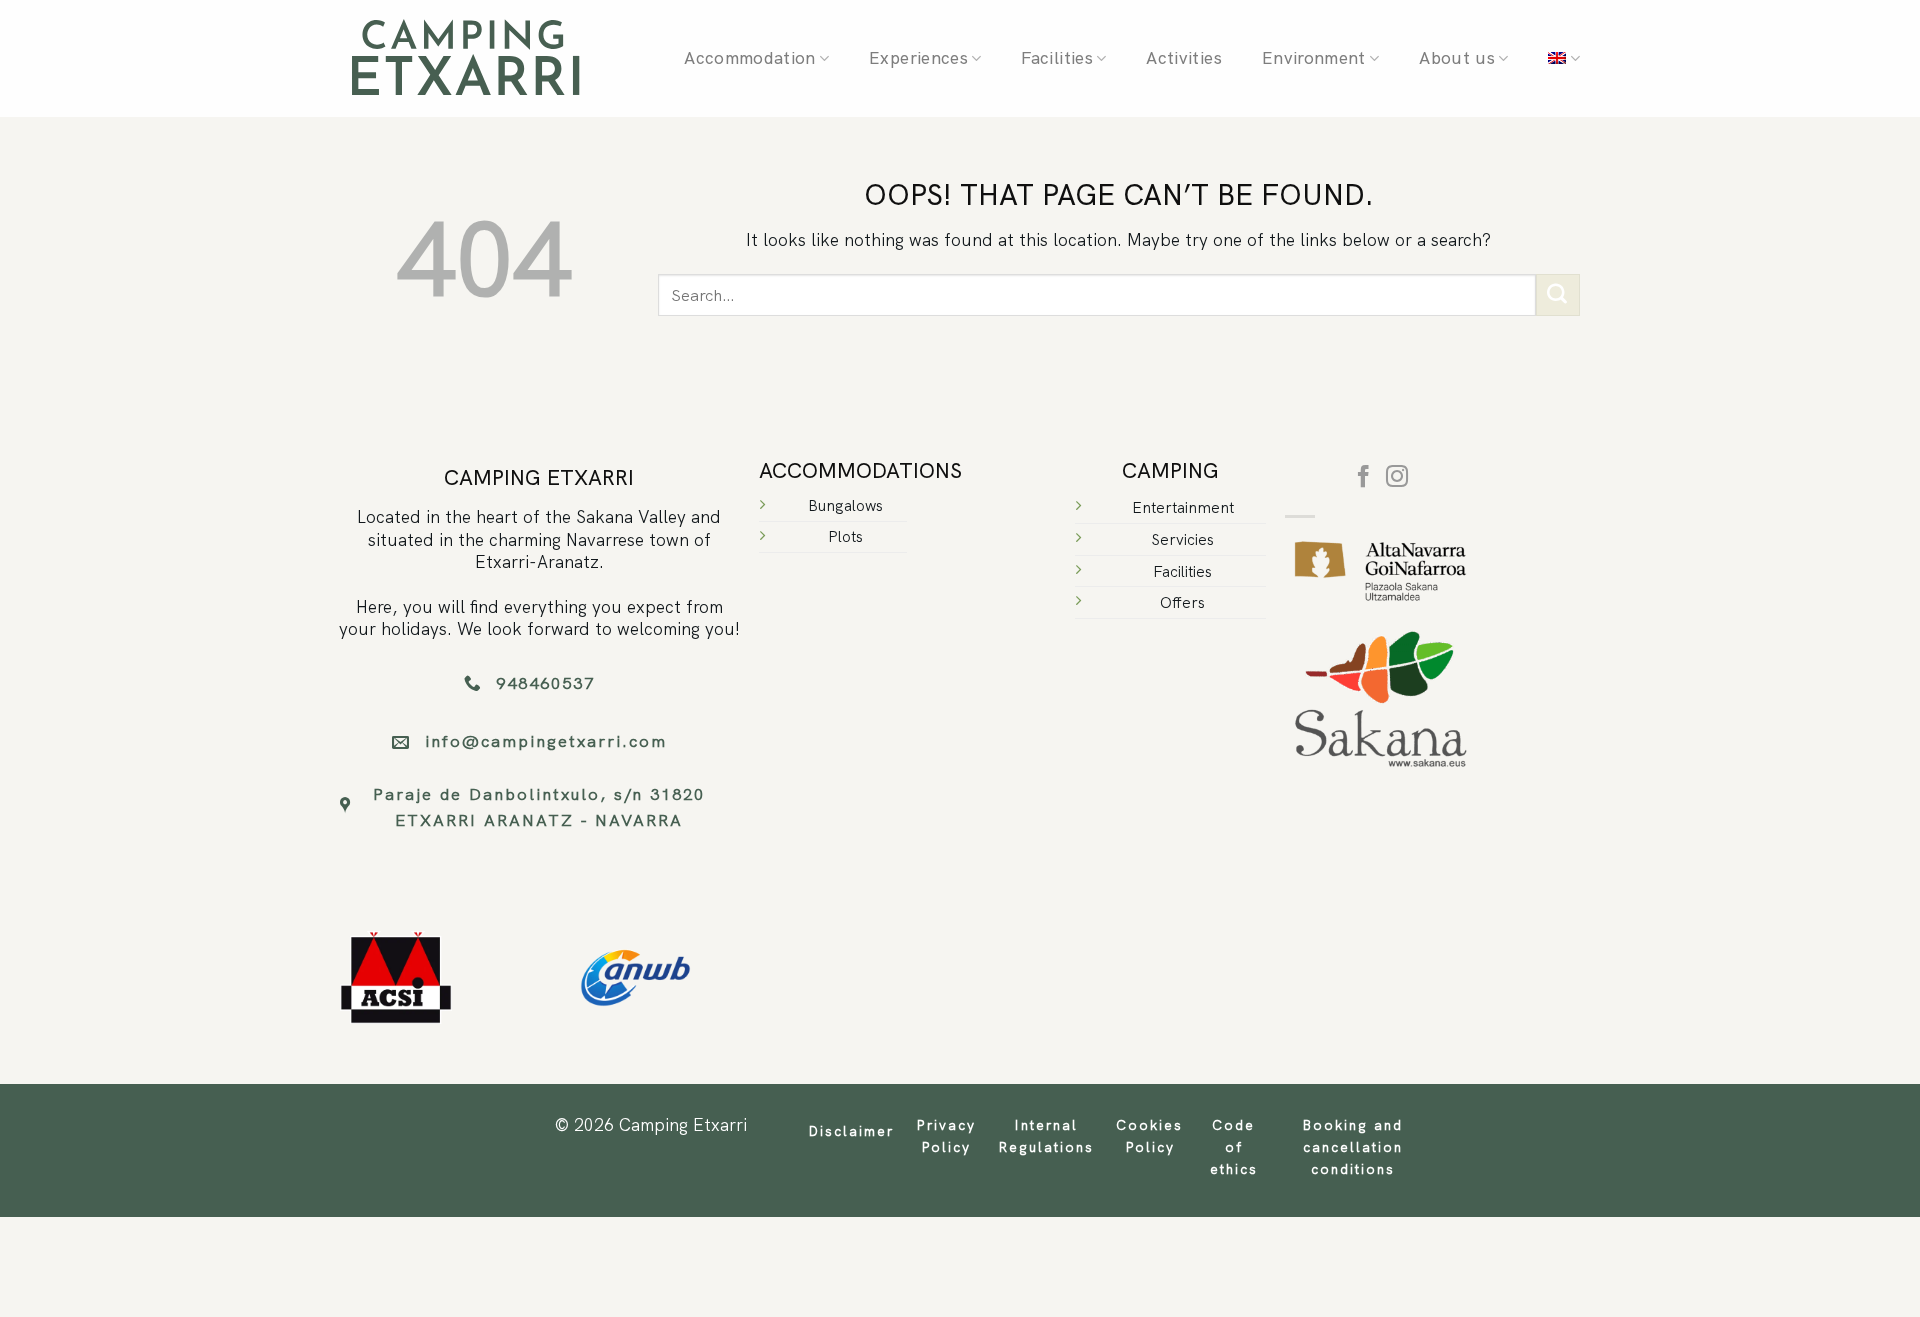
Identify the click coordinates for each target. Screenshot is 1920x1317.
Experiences (918, 58)
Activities (1183, 58)
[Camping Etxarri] (465, 59)
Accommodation (749, 58)
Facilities (1056, 58)
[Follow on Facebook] (1363, 478)
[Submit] (1558, 295)
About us (1457, 58)
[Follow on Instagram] (1397, 478)
